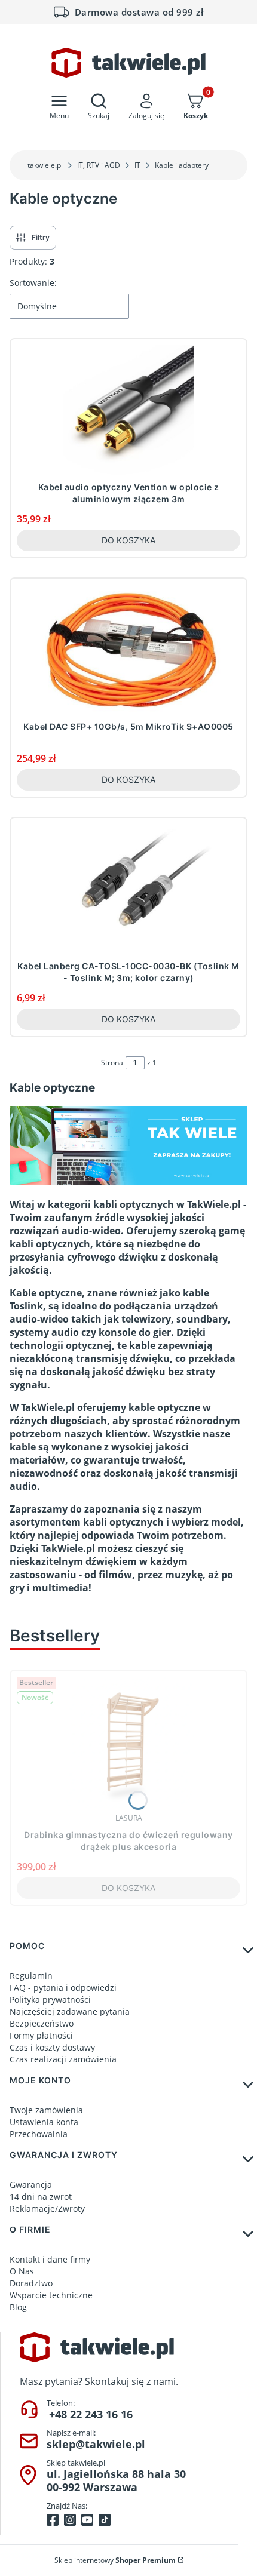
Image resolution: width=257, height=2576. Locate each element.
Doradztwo (31, 2283)
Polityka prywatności (50, 1999)
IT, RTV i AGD (99, 165)
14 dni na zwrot (41, 2197)
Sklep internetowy (115, 2560)
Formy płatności (41, 2035)
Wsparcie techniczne (51, 2295)
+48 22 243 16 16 (91, 2414)
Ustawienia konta (44, 2122)
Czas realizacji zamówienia (63, 2059)
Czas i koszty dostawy (52, 2047)
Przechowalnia (39, 2134)
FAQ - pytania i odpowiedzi (63, 1988)
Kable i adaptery (182, 165)
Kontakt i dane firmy (50, 2259)
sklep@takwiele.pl (96, 2444)
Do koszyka (128, 540)
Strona (112, 1063)
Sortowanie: (33, 283)
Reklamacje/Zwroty (47, 2208)
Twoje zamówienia (46, 2110)
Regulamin (31, 1976)
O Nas (22, 2271)
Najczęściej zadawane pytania (70, 2011)
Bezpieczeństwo (42, 2023)
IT (137, 165)
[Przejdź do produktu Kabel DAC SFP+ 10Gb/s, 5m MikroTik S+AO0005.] (128, 650)
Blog (18, 2307)
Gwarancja (31, 2185)
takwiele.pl (45, 165)
